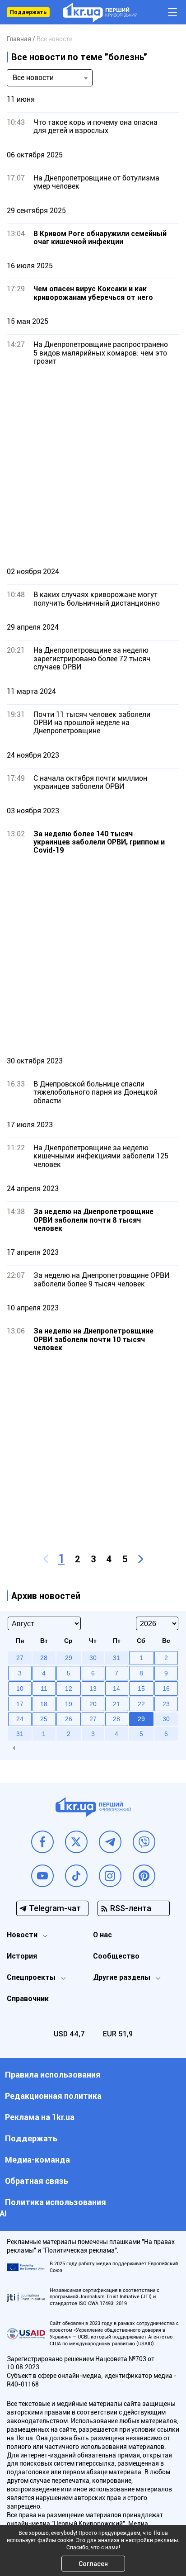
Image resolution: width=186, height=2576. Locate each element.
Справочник (28, 1999)
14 (116, 1689)
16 (166, 1689)
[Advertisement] (93, 466)
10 (20, 1689)
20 (93, 1704)
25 (44, 1719)
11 (44, 1689)
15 (141, 1689)
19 (69, 1704)
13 (93, 1689)
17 (20, 1704)
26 (69, 1719)
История (22, 1956)
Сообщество (116, 1956)
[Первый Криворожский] (100, 12)
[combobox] (50, 78)
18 (44, 1704)
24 (20, 1719)
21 (116, 1704)
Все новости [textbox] (33, 78)
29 (141, 1719)
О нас (102, 1935)
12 (69, 1689)
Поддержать (28, 12)
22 (141, 1704)
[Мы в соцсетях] (42, 1842)
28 (116, 1719)
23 (166, 1704)
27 (93, 1719)
